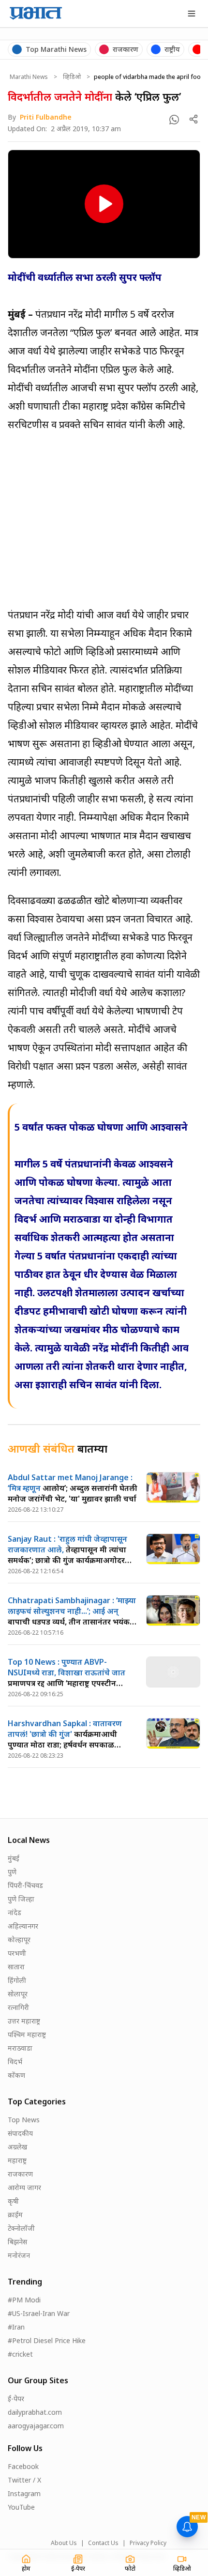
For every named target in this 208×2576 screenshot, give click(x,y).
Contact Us (103, 2543)
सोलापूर (18, 1994)
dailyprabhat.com (35, 2412)
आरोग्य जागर (24, 2187)
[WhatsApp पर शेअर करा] (174, 120)
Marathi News (29, 77)
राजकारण (20, 2174)
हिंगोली (17, 1980)
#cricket (20, 2354)
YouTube (21, 2507)
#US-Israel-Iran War (39, 2313)
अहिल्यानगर (23, 1926)
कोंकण (16, 2075)
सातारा (16, 1967)
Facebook (23, 2466)
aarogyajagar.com (36, 2426)
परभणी (17, 1953)
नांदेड (15, 1912)
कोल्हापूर (19, 1940)
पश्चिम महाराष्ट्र (27, 2034)
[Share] (193, 119)
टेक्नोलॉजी (21, 2228)
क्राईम (15, 2215)
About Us (64, 2543)
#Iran (16, 2327)
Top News (24, 2120)
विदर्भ (15, 2062)
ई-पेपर (16, 2399)
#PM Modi (24, 2300)
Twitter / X (24, 2480)
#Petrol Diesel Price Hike (47, 2340)
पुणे (12, 1872)
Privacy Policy (148, 2543)
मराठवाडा (20, 2048)
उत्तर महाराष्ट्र (24, 2021)
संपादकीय (20, 2133)
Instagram (24, 2493)
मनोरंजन (19, 2255)
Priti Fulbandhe (46, 117)
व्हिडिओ (72, 77)
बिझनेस (17, 2242)
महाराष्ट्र (17, 2160)
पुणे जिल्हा (21, 1899)
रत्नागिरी (18, 2007)
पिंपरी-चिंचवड (25, 1885)
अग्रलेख (17, 2147)
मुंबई (14, 1858)
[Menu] (192, 14)
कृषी (13, 2201)
